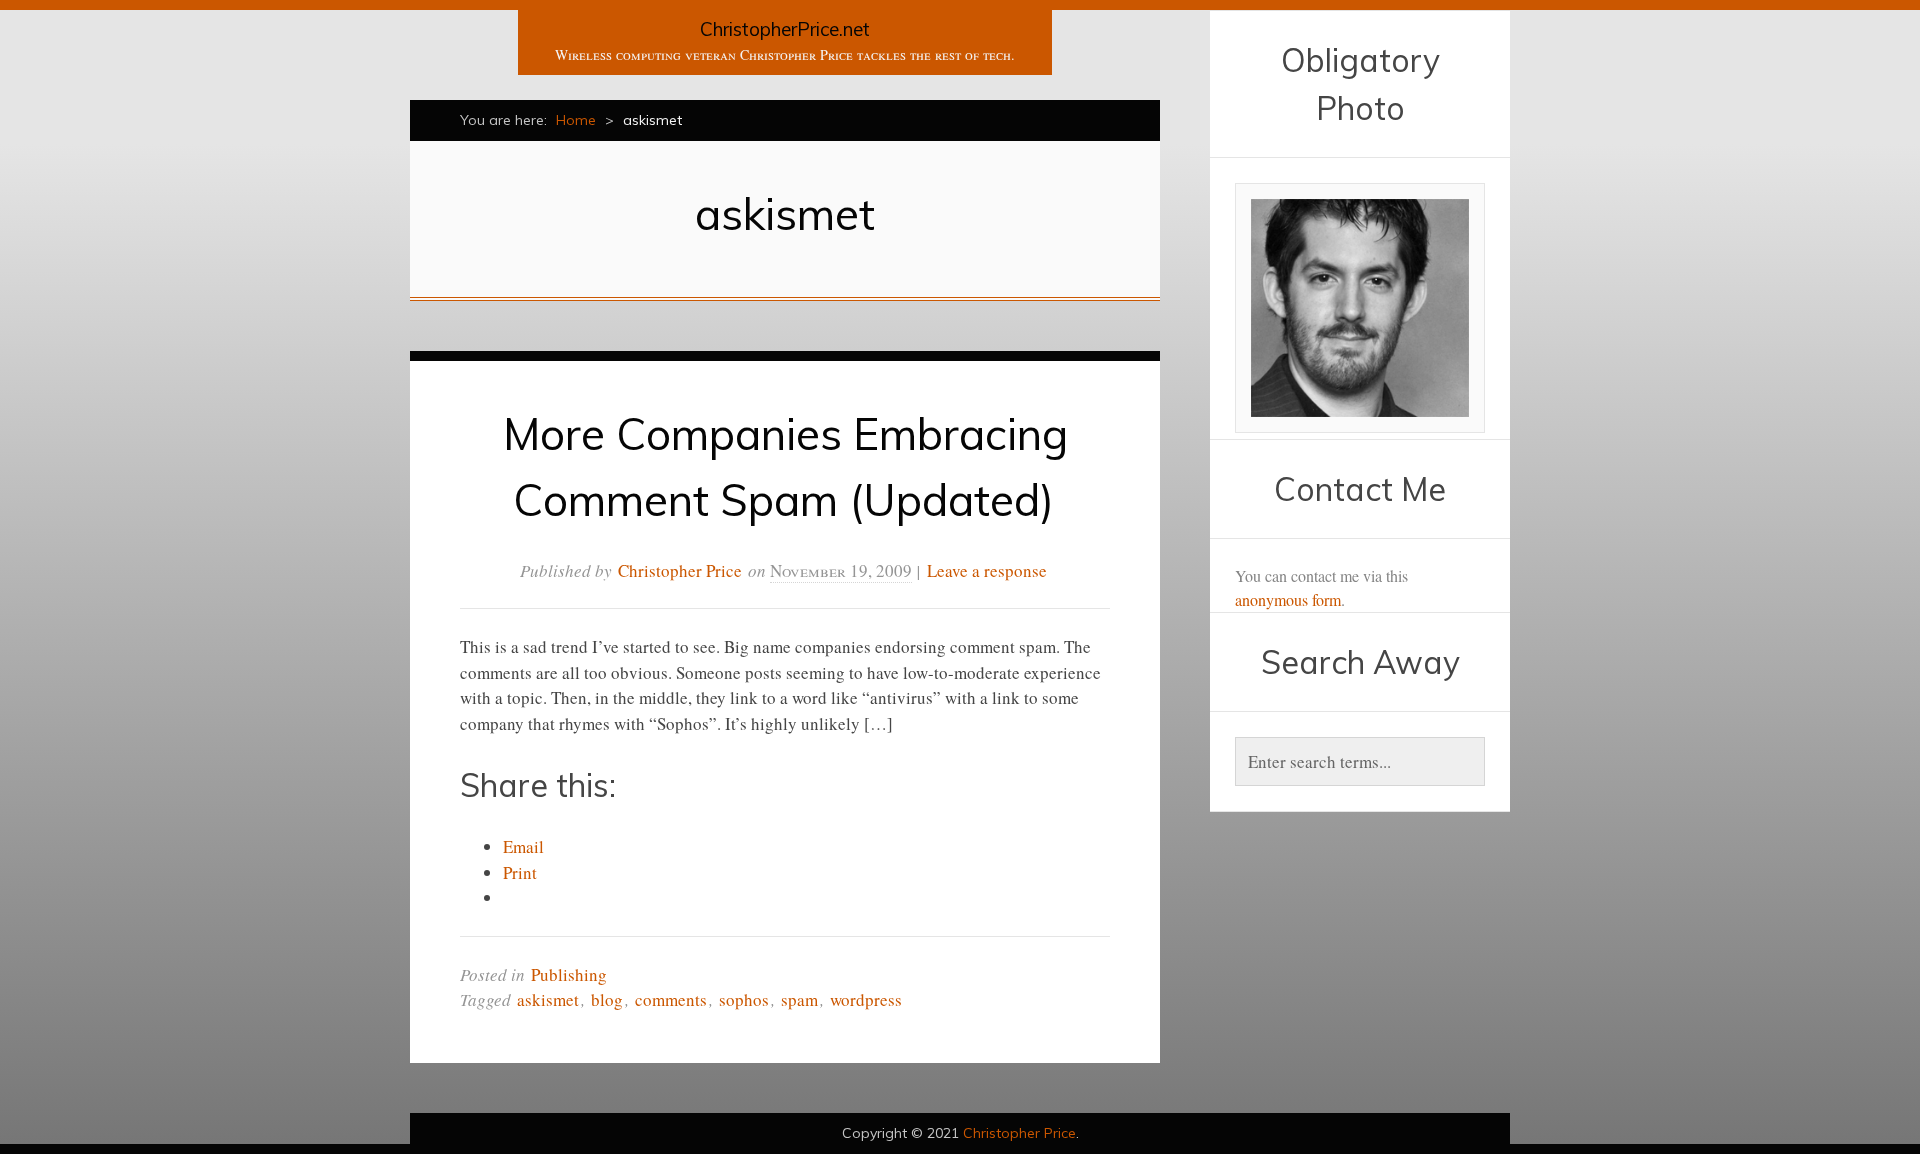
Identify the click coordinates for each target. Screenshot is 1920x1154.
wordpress (866, 999)
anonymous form (1288, 599)
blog (607, 999)
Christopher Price (680, 570)
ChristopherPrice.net (785, 29)
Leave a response (987, 570)
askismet (548, 999)
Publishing (569, 974)
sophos (744, 999)
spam (799, 999)
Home (576, 120)
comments (671, 999)
